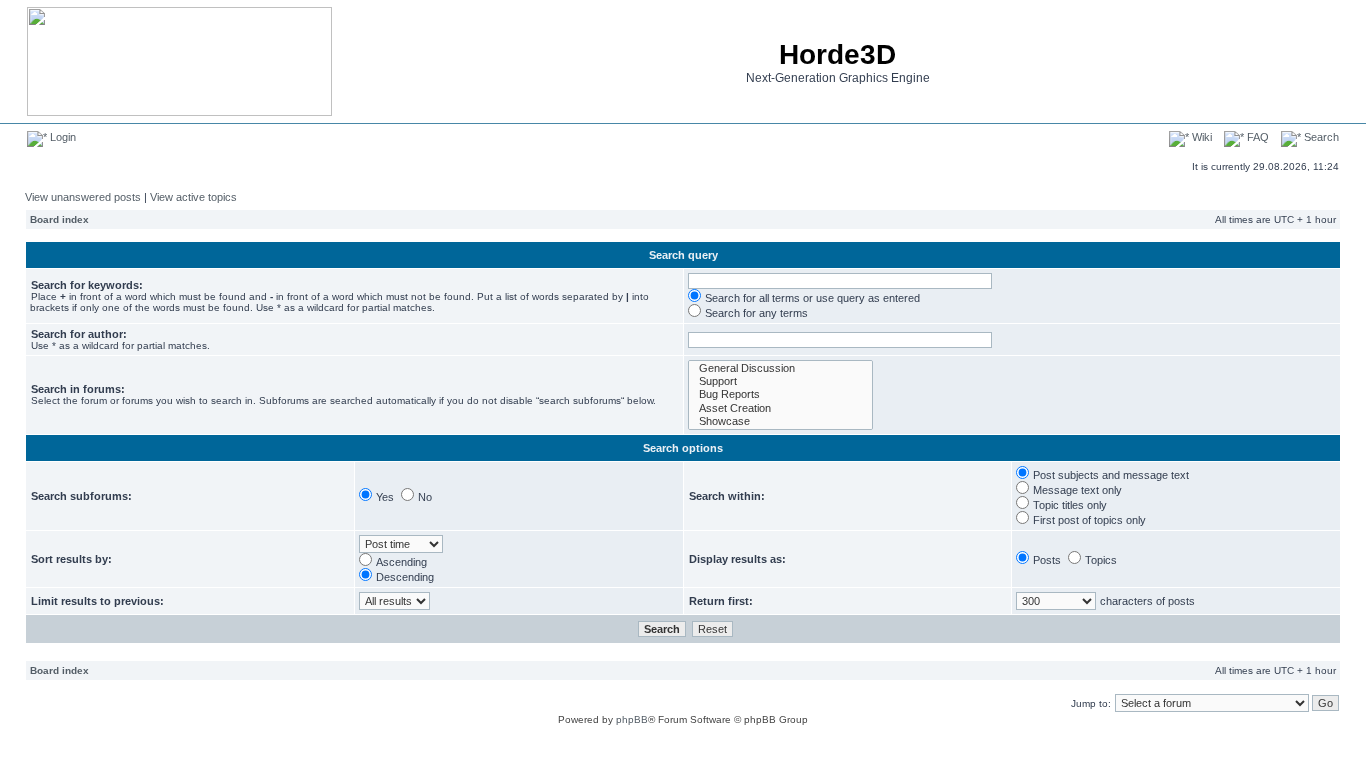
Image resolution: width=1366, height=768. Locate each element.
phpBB (632, 719)
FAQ (1256, 137)
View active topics (193, 197)
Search (1320, 137)
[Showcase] (780, 421)
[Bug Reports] (780, 394)
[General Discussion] (780, 368)
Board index (59, 219)
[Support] (780, 381)
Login (61, 137)
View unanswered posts (83, 197)
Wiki (1200, 137)
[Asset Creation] (780, 408)
